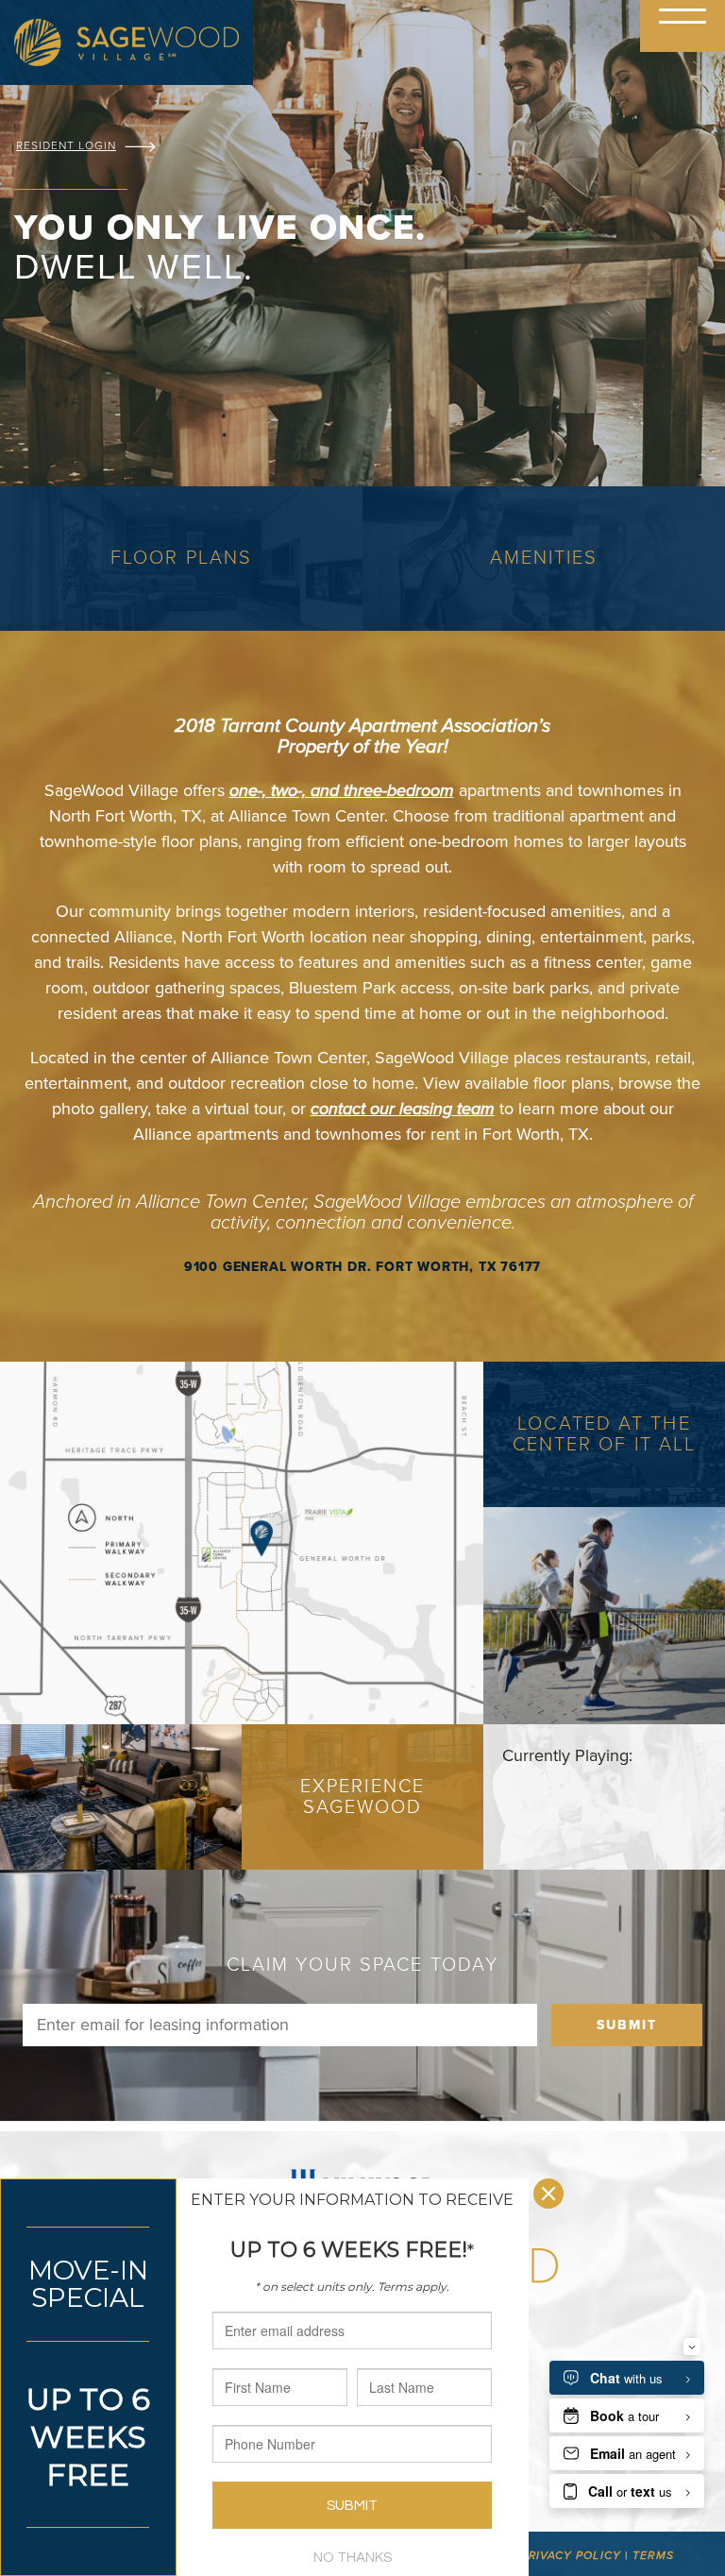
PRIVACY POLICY (570, 2555)
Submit (627, 2025)
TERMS (653, 2555)
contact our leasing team (403, 1109)
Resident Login (66, 145)
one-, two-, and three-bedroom (342, 790)
